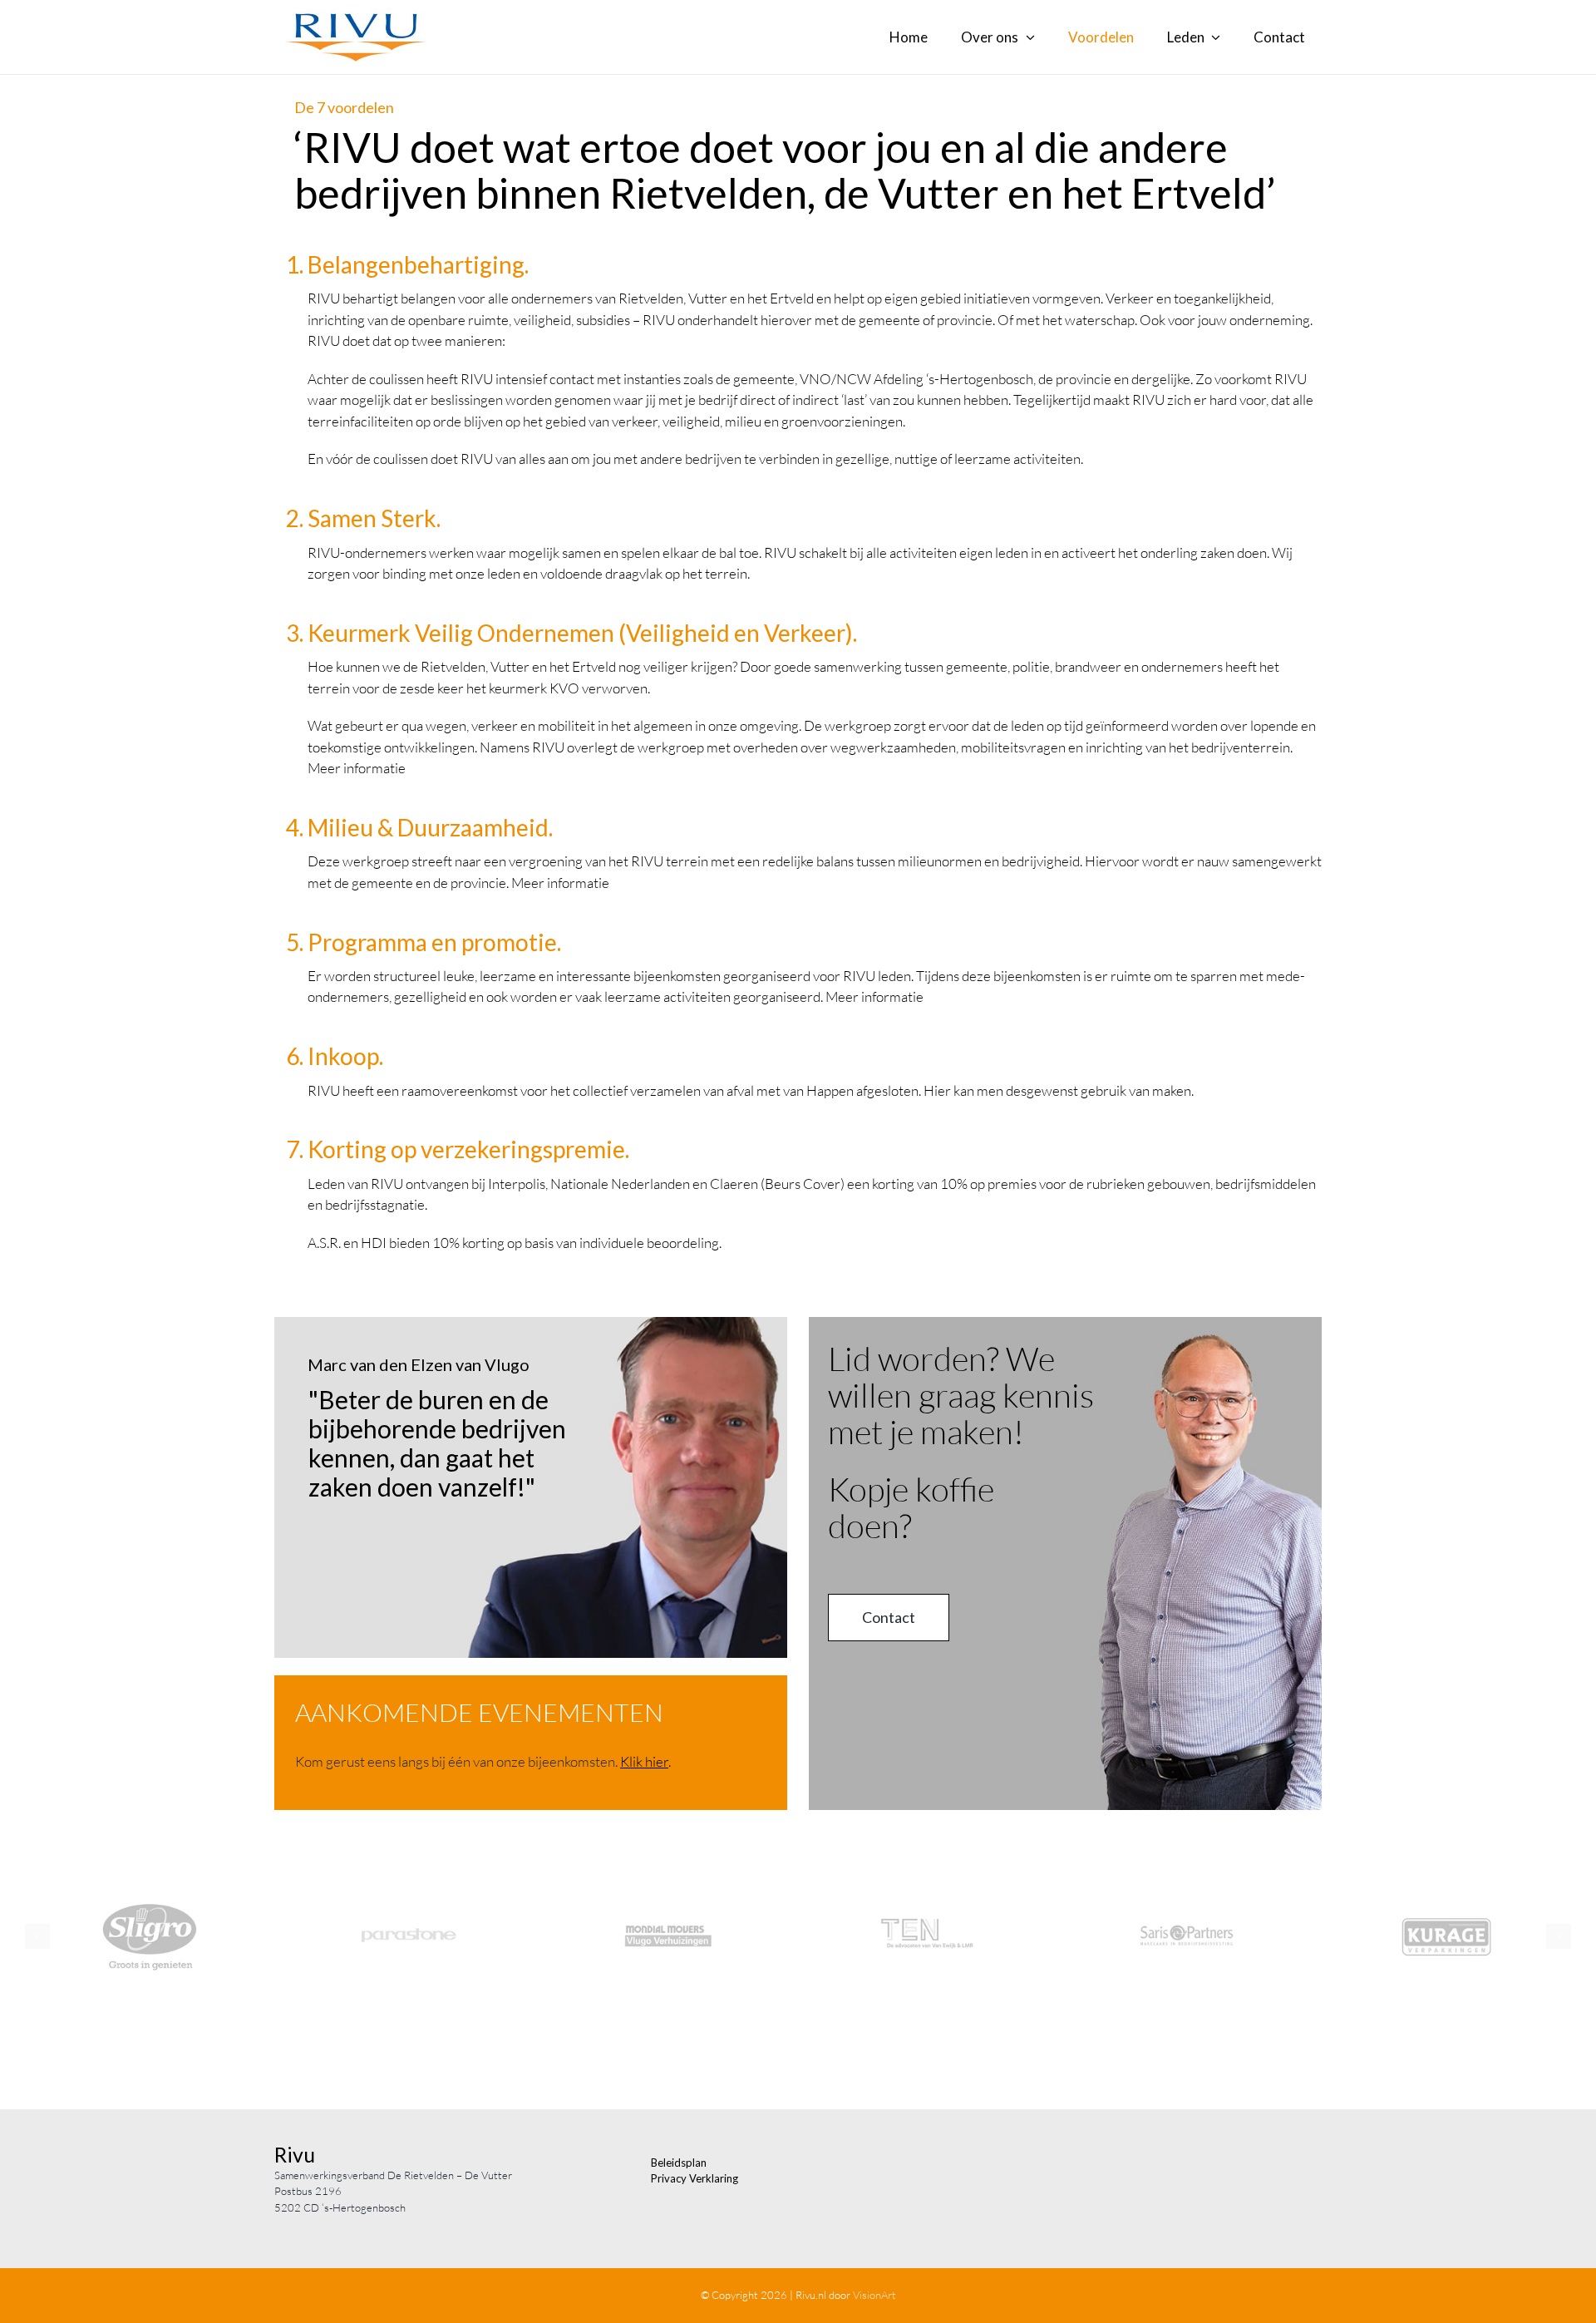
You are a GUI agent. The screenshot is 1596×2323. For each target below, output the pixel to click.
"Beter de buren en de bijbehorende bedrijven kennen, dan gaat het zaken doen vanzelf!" (437, 1443)
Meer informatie (357, 768)
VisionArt (874, 2295)
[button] (37, 1936)
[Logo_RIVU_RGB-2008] (356, 15)
